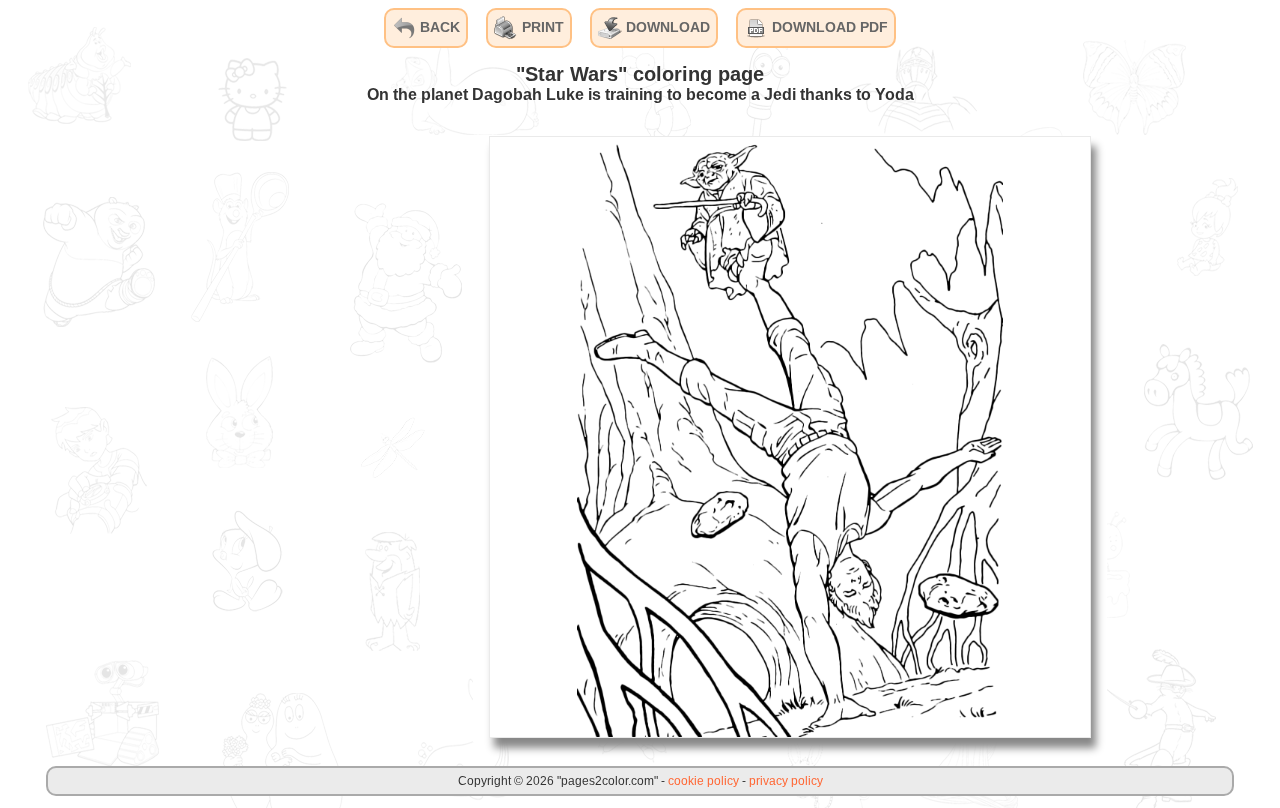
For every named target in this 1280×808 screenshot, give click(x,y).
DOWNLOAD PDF (828, 27)
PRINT (541, 27)
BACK (438, 27)
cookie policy (703, 781)
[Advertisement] (323, 436)
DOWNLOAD (666, 27)
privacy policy (786, 781)
